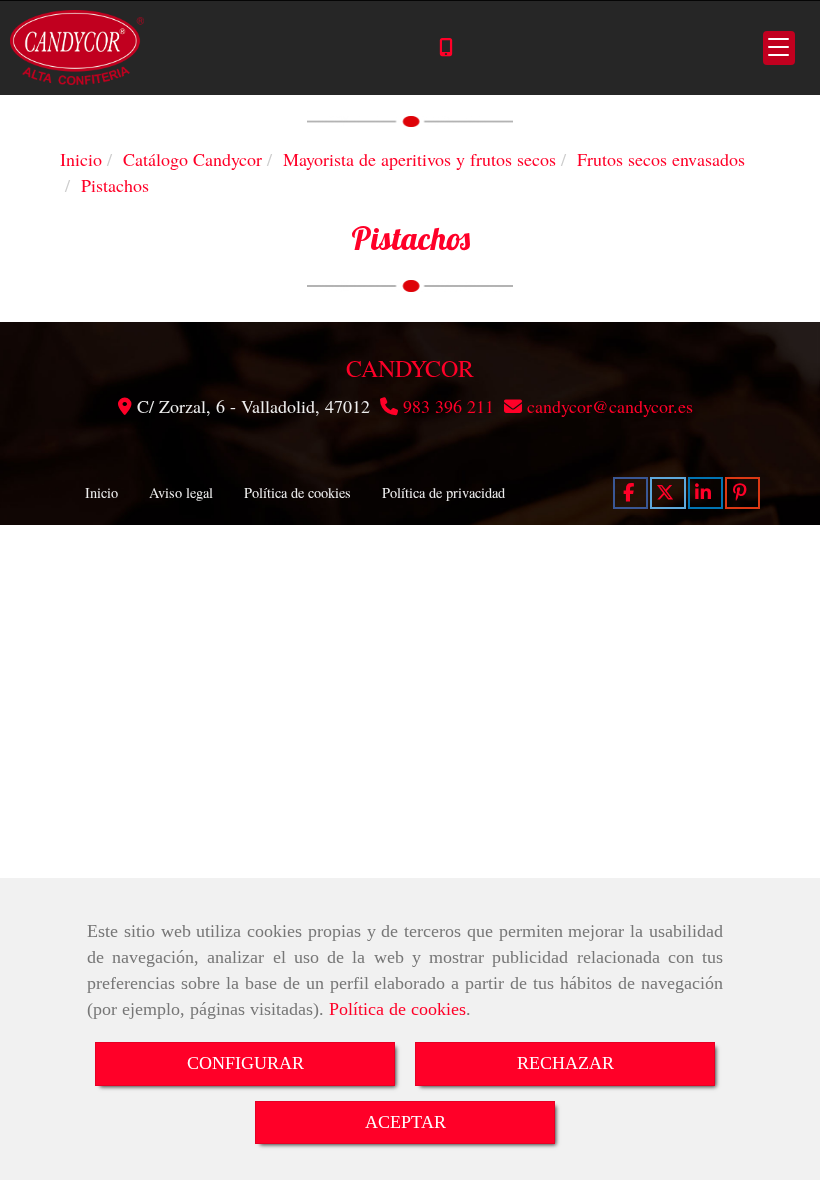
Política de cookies (397, 1009)
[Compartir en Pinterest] (742, 493)
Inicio (101, 492)
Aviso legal (181, 492)
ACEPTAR (405, 1122)
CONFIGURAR (245, 1063)
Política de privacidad (443, 492)
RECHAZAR (565, 1063)
